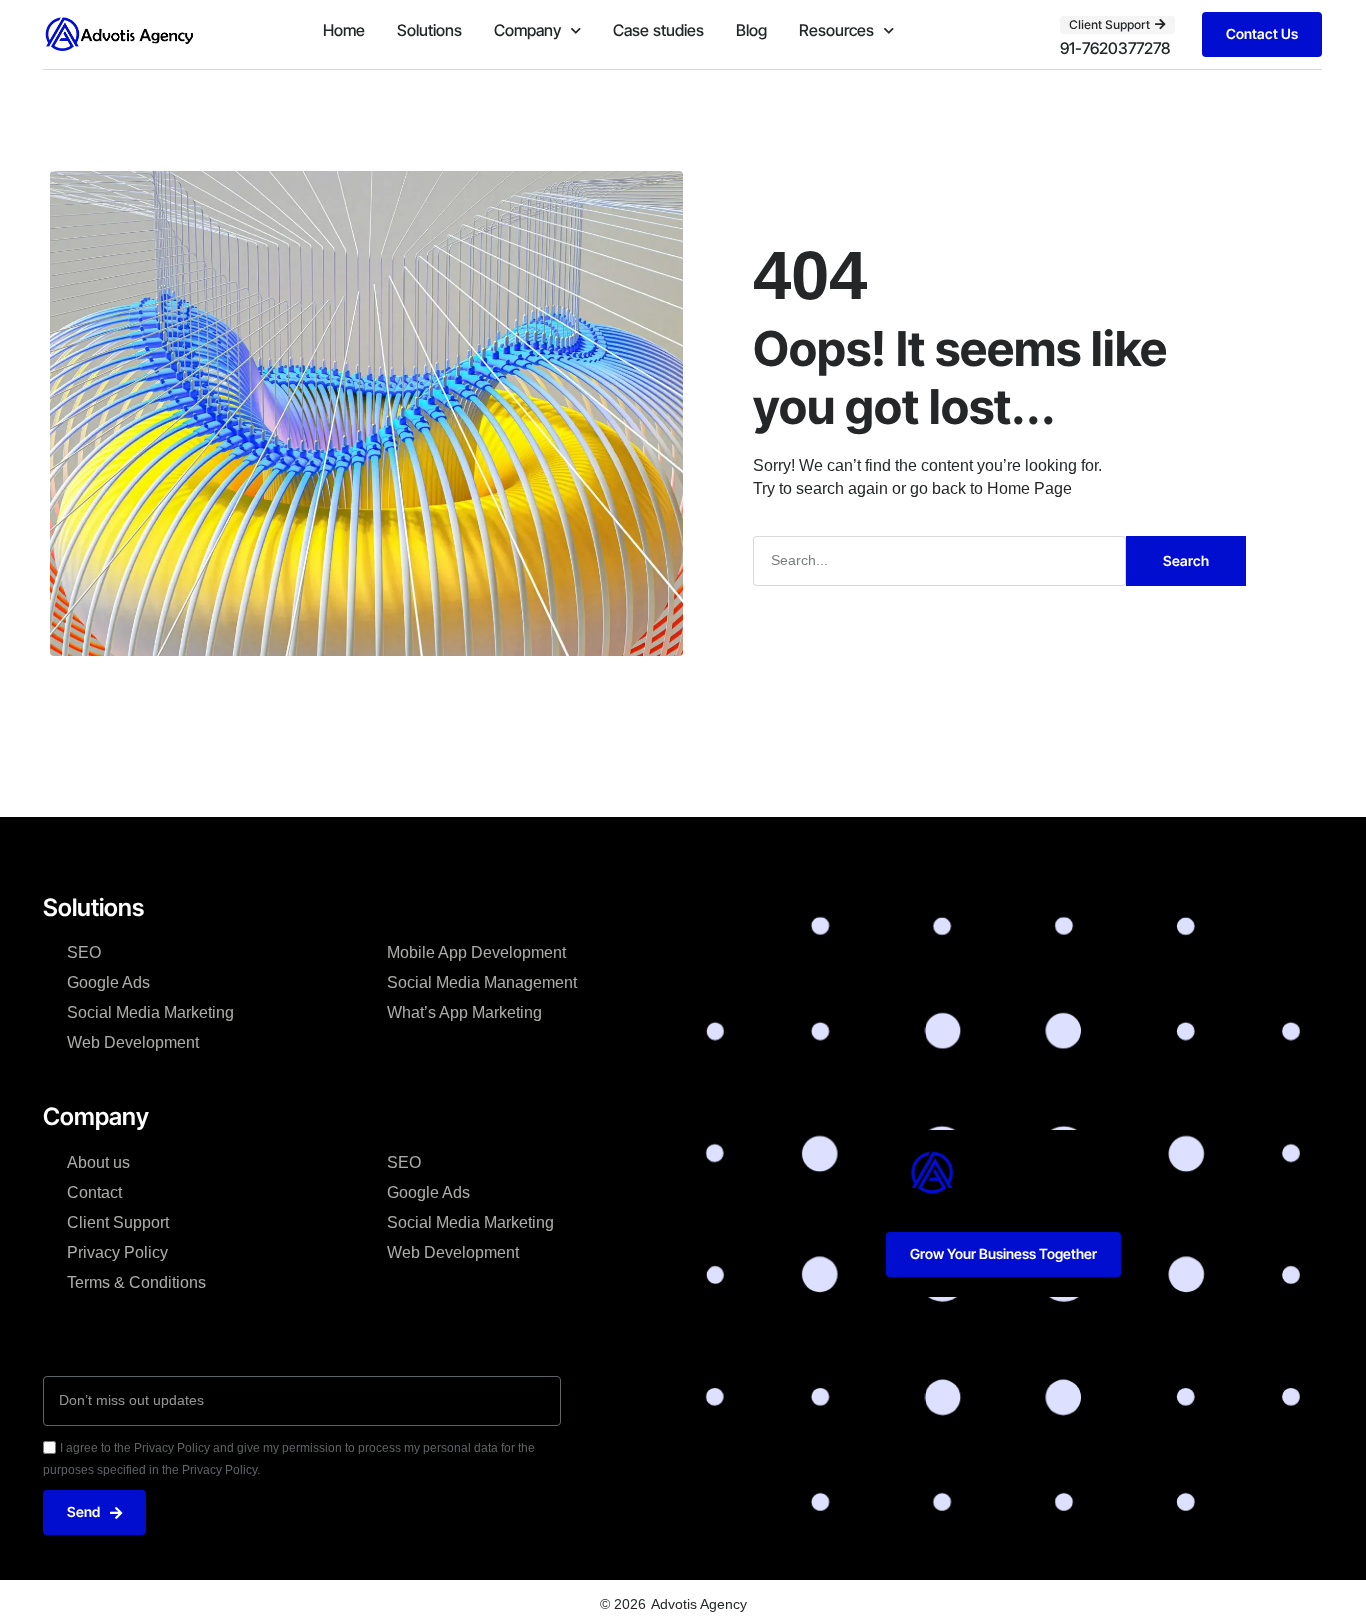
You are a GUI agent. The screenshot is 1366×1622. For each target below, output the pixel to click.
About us (98, 1162)
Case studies (658, 30)
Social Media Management (482, 982)
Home (344, 30)
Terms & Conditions (136, 1282)
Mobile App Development (476, 952)
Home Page (1029, 488)
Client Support (118, 1222)
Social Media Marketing (150, 1012)
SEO (84, 952)
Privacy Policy (117, 1252)
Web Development (133, 1042)
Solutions (429, 30)
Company (527, 30)
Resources (836, 30)
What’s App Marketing (464, 1012)
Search (1186, 560)
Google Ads (108, 982)
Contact (94, 1192)
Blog (751, 30)
